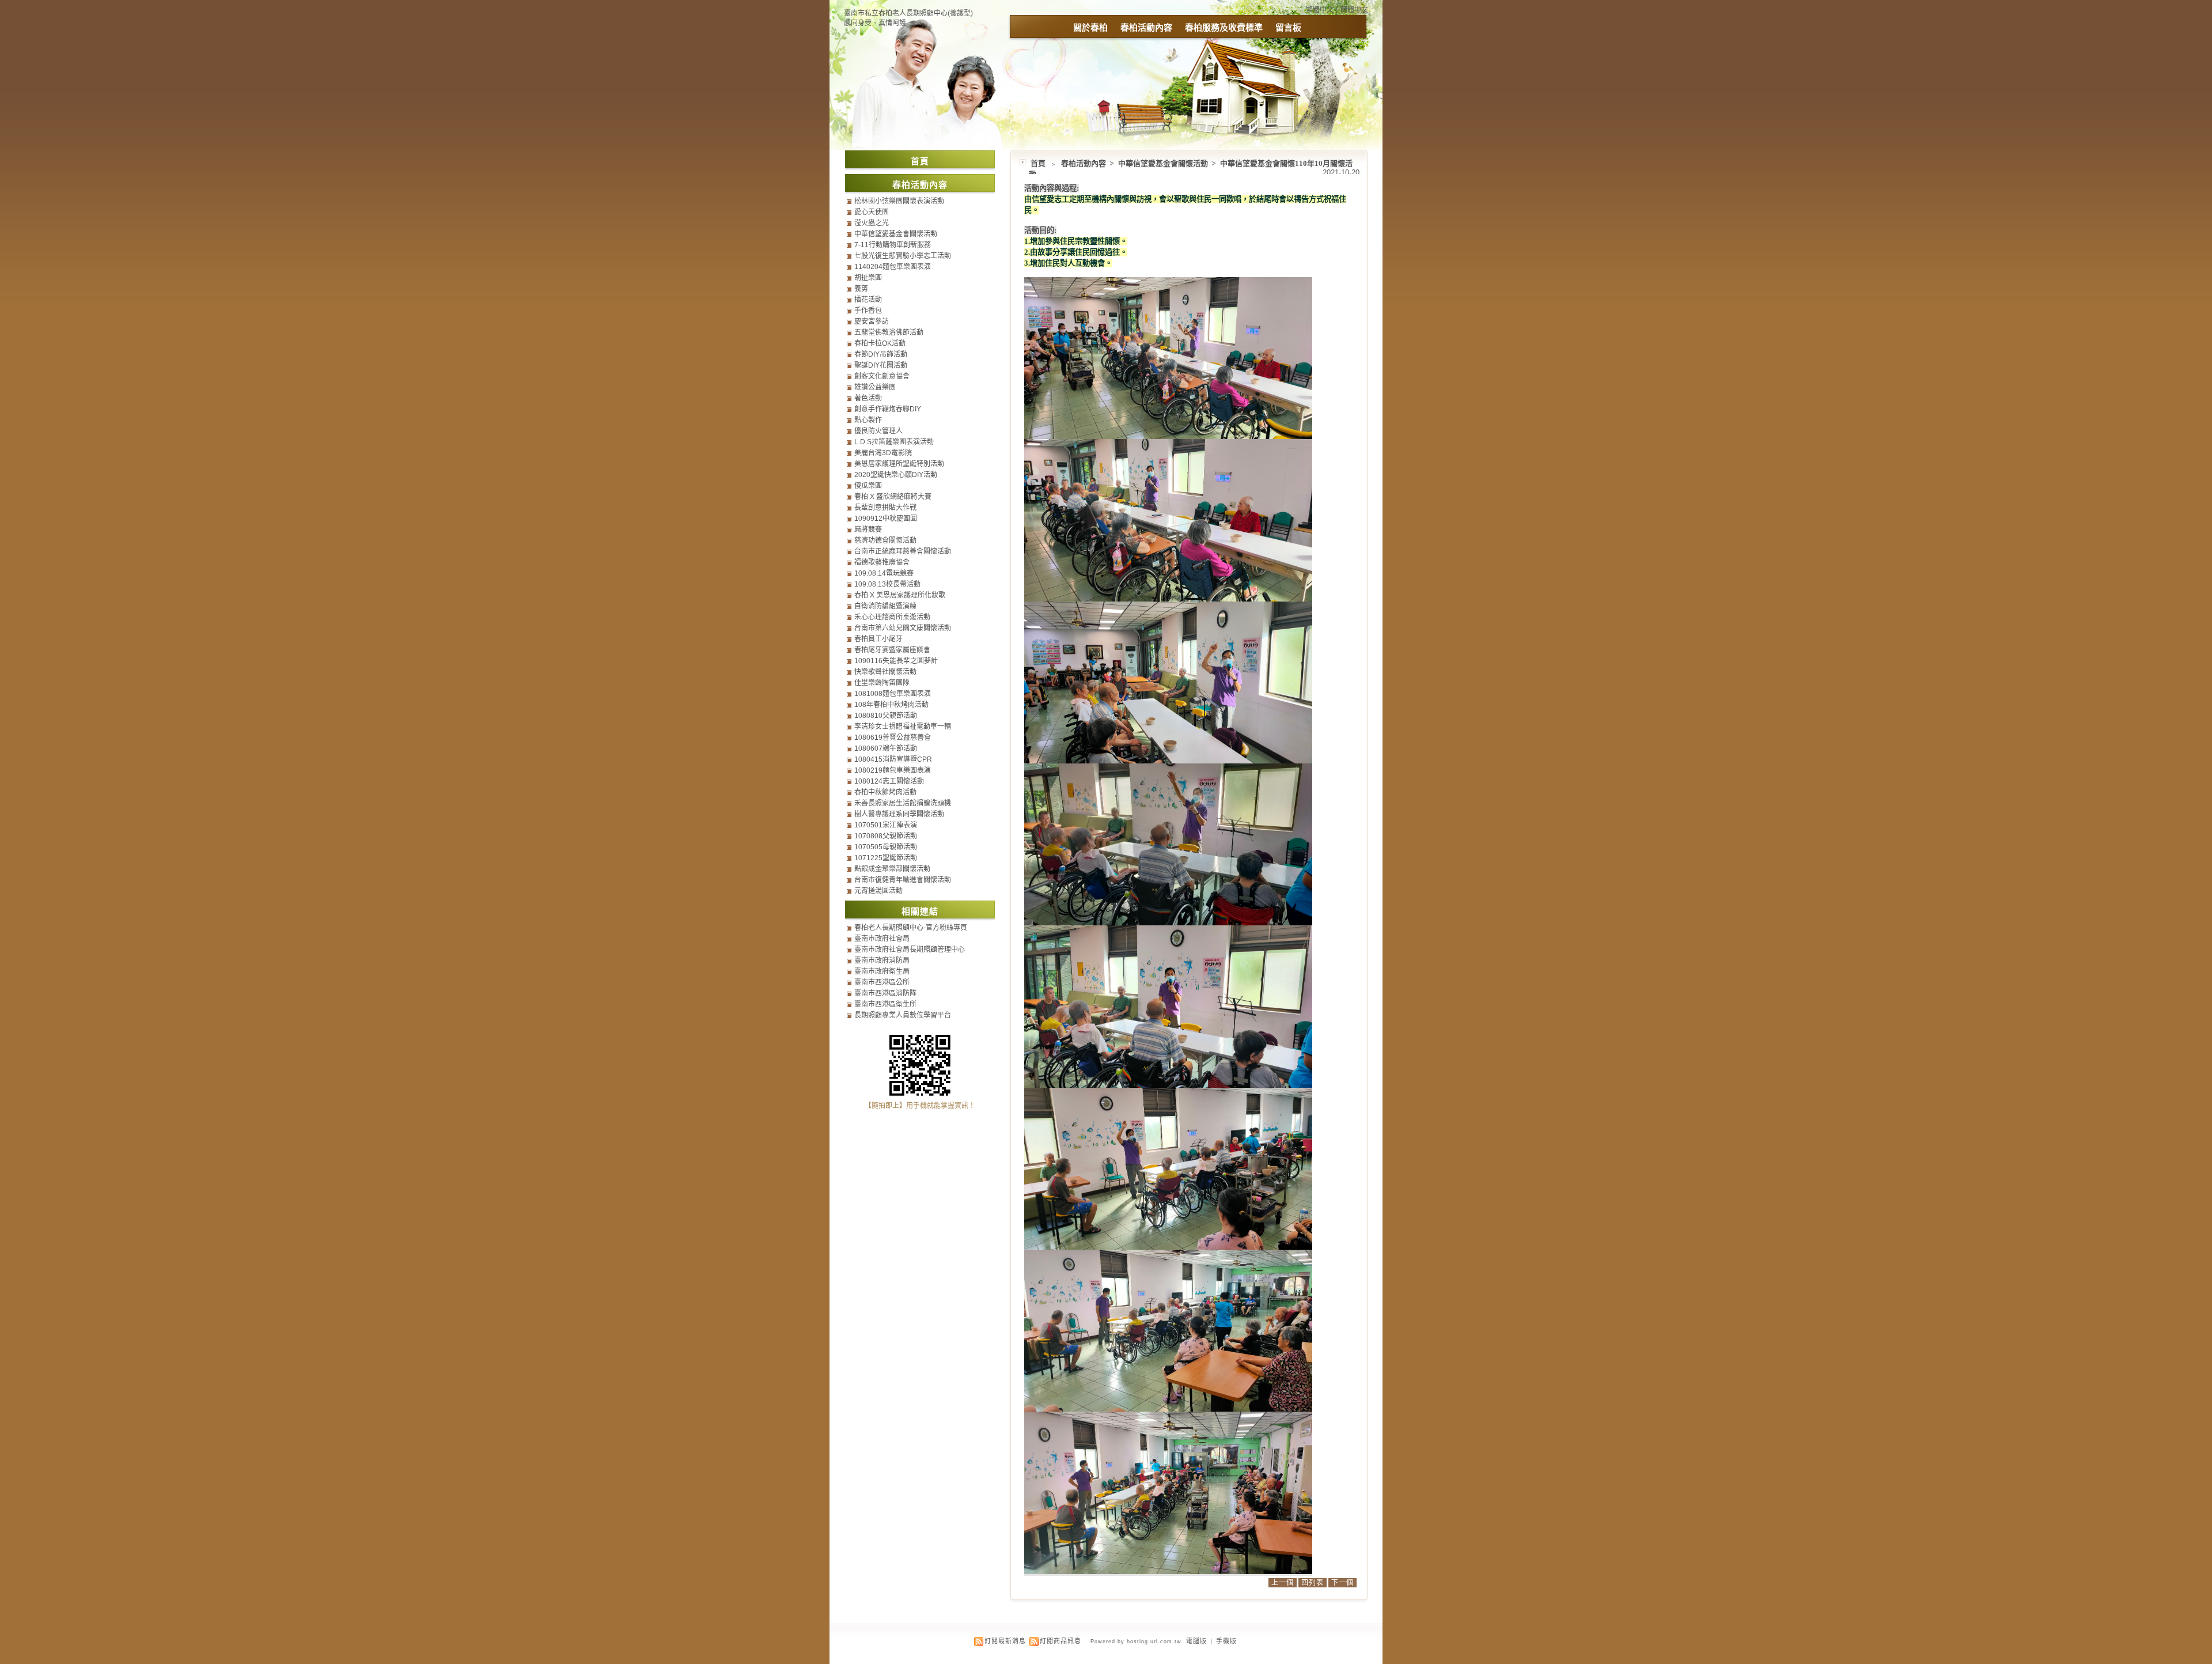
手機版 (1226, 1641)
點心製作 (868, 420)
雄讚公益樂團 (875, 387)
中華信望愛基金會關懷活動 (1164, 163)
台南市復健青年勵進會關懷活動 (903, 880)
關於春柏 (1090, 27)
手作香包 (868, 311)
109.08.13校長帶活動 (887, 584)
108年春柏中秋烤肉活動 (891, 705)
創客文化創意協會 (882, 376)
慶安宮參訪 (872, 322)
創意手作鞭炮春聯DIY (888, 409)
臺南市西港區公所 (882, 982)
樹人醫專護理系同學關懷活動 (899, 814)
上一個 (1283, 1583)
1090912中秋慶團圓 (886, 519)
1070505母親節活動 (886, 847)
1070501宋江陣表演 (886, 825)
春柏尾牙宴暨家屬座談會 (892, 650)
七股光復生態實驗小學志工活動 (903, 256)
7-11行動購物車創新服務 (893, 245)
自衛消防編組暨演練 (885, 606)
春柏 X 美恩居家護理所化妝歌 (900, 595)
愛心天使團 (872, 212)
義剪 (861, 289)
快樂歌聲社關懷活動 (885, 672)
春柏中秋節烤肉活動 (885, 792)
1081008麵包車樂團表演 (893, 694)
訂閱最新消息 (1005, 1641)
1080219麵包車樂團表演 (893, 770)
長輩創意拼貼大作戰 (885, 508)
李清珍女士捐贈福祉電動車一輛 (903, 727)
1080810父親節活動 (886, 716)
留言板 (1288, 27)
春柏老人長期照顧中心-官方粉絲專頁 (911, 928)
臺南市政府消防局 (882, 960)
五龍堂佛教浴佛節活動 (889, 332)
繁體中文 (1320, 10)
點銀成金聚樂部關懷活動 (892, 869)
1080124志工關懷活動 (889, 781)
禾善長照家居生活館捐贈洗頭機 (903, 803)
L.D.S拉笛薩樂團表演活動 (894, 442)
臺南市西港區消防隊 (885, 993)
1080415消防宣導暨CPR (893, 759)
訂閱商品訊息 (1060, 1641)
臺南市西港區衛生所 (885, 1004)
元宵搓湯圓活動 (878, 891)
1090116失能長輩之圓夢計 (896, 661)
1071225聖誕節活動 (886, 858)
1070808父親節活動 (886, 836)
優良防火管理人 (878, 431)
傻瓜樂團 (868, 486)
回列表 (1313, 1583)
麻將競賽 (868, 530)
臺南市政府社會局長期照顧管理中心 (910, 950)
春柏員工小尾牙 (878, 639)
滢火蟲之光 (872, 223)
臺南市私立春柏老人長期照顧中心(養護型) (908, 13)
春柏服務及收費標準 (1224, 27)
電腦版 (1196, 1641)
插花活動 (868, 300)
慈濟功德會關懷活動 (885, 540)
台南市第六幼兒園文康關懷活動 (903, 628)
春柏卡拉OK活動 (880, 343)
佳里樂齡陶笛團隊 (882, 683)
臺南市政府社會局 (882, 939)
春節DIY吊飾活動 (881, 354)
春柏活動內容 (1146, 27)
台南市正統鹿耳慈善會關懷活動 (903, 551)
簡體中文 (1354, 10)
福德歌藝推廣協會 (882, 562)
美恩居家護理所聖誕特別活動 (899, 464)
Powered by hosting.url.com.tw (1136, 1642)
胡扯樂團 (868, 278)
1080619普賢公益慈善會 (893, 738)
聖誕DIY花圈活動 (881, 365)
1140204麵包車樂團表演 (893, 267)
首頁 (1038, 163)
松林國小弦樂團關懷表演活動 (899, 201)
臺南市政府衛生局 (882, 971)
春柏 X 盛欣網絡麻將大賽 (893, 497)
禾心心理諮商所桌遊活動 (892, 617)
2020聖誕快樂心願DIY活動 (896, 475)
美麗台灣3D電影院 (883, 453)
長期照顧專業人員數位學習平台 (903, 1015)
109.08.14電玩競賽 (884, 573)
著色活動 (868, 398)
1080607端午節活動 (886, 748)
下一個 (1342, 1583)
